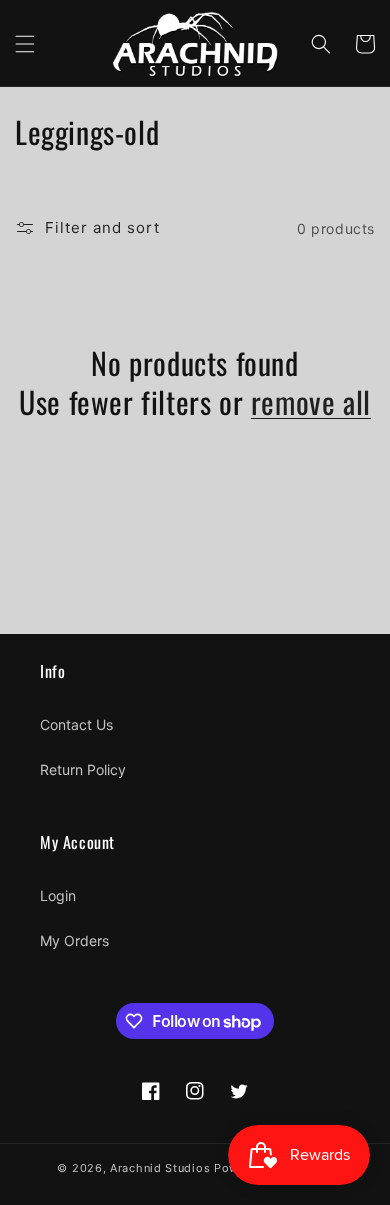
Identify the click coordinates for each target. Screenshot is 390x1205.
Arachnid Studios (160, 1168)
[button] (25, 44)
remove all (311, 401)
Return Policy (83, 769)
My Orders (74, 940)
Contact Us (76, 724)
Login (58, 895)
